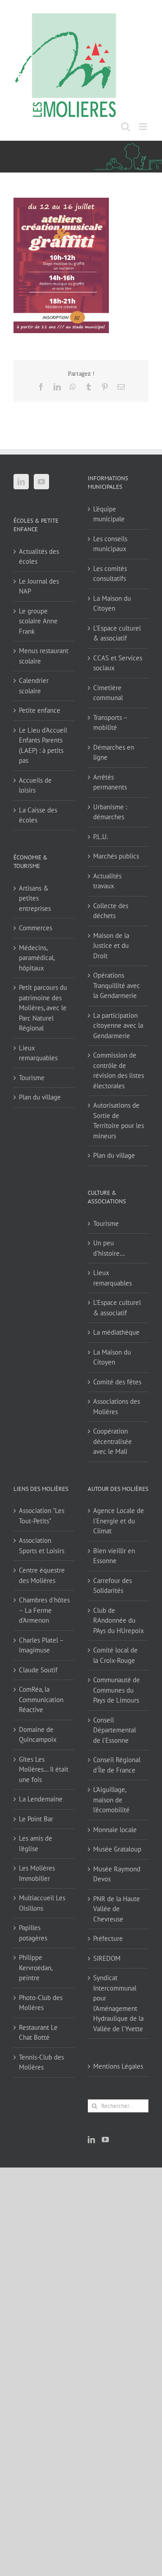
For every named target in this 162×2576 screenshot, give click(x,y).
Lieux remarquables (38, 1053)
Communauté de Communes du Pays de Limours (117, 1690)
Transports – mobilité (110, 723)
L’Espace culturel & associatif (117, 633)
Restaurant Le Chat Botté (38, 2033)
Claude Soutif (38, 1670)
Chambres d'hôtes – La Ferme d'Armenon (44, 1610)
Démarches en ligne (114, 752)
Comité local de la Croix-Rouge (115, 1655)
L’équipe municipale (109, 514)
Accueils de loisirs (35, 785)
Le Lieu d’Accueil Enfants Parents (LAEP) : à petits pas (43, 745)
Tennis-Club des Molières (41, 2062)
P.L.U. (101, 837)
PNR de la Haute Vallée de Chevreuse (117, 1909)
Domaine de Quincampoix (38, 1735)
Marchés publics (116, 856)
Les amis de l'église (36, 1843)
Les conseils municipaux (110, 544)
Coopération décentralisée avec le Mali (112, 1441)
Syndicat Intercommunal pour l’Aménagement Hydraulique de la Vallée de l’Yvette (118, 2003)
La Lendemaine (41, 1799)
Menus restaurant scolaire (44, 656)
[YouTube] (41, 482)
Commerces (36, 928)
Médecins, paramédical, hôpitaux (37, 958)
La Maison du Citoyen (112, 603)
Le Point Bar (36, 1819)
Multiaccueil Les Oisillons (42, 1903)
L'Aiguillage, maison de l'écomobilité (111, 1800)
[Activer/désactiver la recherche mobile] (126, 127)
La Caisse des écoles (38, 815)
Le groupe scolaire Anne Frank (38, 621)
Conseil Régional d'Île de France (117, 1765)
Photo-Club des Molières (41, 2003)
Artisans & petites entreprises (35, 898)
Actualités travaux (107, 881)
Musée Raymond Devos (117, 1874)
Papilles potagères (33, 1933)
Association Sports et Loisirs (42, 1546)
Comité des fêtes (117, 1382)
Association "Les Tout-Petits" (42, 1516)
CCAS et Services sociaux (118, 663)
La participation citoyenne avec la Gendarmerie (118, 1026)
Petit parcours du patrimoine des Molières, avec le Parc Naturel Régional (43, 1008)
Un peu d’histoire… (109, 1248)
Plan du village (40, 1097)
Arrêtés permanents (110, 782)
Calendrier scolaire (34, 686)
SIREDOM (107, 1958)
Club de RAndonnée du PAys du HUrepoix (119, 1620)
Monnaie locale (115, 1830)
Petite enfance (40, 710)
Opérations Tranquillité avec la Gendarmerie (117, 985)
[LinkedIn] (21, 482)
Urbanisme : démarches (110, 812)
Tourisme (32, 1078)
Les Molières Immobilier (37, 1873)
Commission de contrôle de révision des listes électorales (119, 1070)
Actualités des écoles (39, 557)
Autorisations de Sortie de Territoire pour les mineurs (119, 1121)
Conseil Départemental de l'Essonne (115, 1730)
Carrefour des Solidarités (112, 1586)
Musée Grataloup (117, 1849)
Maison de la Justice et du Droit (111, 946)
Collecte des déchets (111, 911)
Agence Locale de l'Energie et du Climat (119, 1521)
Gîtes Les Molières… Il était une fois (44, 1769)
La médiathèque (116, 1332)
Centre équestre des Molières (42, 1575)
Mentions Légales (118, 2066)
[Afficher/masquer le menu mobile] (144, 127)
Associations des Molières (117, 1406)
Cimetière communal (108, 693)
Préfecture (108, 1938)
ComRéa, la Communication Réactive (41, 1699)
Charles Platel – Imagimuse (41, 1645)
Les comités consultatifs (110, 574)
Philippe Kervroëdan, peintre (36, 1968)
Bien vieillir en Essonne (114, 1556)
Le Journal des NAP (39, 586)
